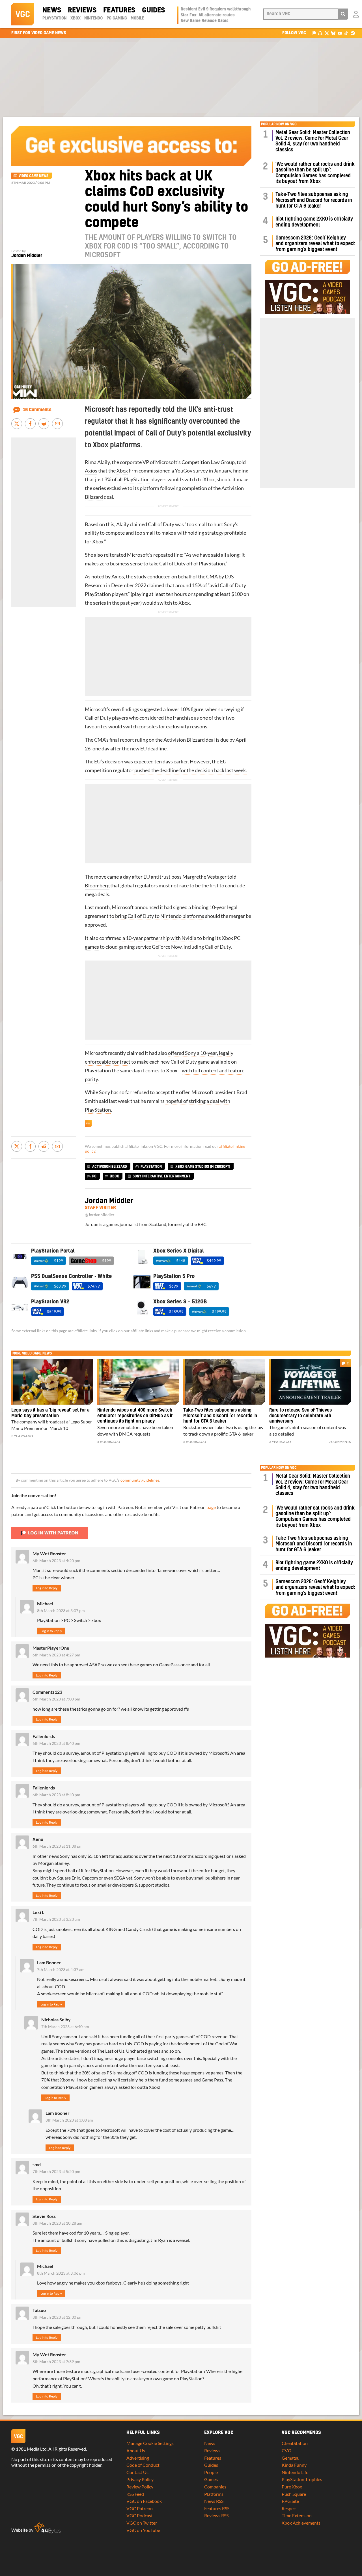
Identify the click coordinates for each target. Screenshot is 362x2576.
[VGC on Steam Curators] (353, 33)
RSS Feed (135, 2494)
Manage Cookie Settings (150, 2443)
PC (94, 1176)
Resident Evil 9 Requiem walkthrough (216, 9)
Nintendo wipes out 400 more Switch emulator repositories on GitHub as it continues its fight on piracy (135, 1416)
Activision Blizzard (110, 1167)
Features (119, 10)
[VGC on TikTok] (346, 33)
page (211, 1507)
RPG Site (290, 2501)
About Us (136, 2450)
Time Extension (297, 2515)
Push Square (294, 2494)
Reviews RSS (216, 2515)
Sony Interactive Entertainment (161, 1176)
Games (211, 2479)
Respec (289, 2508)
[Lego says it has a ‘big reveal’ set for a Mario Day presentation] (52, 1382)
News (52, 10)
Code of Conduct (143, 2465)
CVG (286, 2450)
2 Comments (340, 1442)
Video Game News (34, 176)
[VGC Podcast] (320, 33)
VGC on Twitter (142, 2523)
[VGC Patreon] (314, 33)
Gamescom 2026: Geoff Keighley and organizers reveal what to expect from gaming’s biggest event (315, 244)
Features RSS (217, 2508)
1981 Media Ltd (31, 2449)
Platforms (214, 2494)
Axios (91, 471)
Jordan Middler (27, 256)
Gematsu (291, 2458)
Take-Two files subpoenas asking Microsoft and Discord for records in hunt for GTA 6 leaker (314, 200)
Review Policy (140, 2487)
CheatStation (295, 2443)
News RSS (214, 2501)
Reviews (82, 10)
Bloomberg (97, 886)
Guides (153, 10)
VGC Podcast (140, 2515)
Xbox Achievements (301, 2523)
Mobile (137, 18)
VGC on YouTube (143, 2530)
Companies (215, 2487)
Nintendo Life (295, 2472)
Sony (230, 524)
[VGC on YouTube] (340, 33)
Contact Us (137, 2472)
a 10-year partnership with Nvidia (159, 938)
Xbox (76, 18)
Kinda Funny (294, 2465)
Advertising (138, 2458)
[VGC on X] (327, 33)
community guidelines (140, 1480)
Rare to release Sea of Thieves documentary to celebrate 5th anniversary (300, 1416)
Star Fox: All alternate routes (208, 15)
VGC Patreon (140, 2508)
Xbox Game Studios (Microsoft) (203, 1167)
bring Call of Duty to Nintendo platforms (160, 916)
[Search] (343, 14)
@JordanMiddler (100, 1215)
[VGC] (23, 14)
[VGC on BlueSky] (333, 33)
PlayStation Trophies (302, 2479)
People (211, 2472)
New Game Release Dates (205, 21)
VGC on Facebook (144, 2501)
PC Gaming (117, 18)
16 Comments (37, 410)
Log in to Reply (47, 1588)
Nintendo (93, 18)
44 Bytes (48, 2528)
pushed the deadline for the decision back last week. (190, 770)
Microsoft (166, 462)
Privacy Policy (140, 2479)
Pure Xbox (292, 2487)
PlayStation (54, 18)
